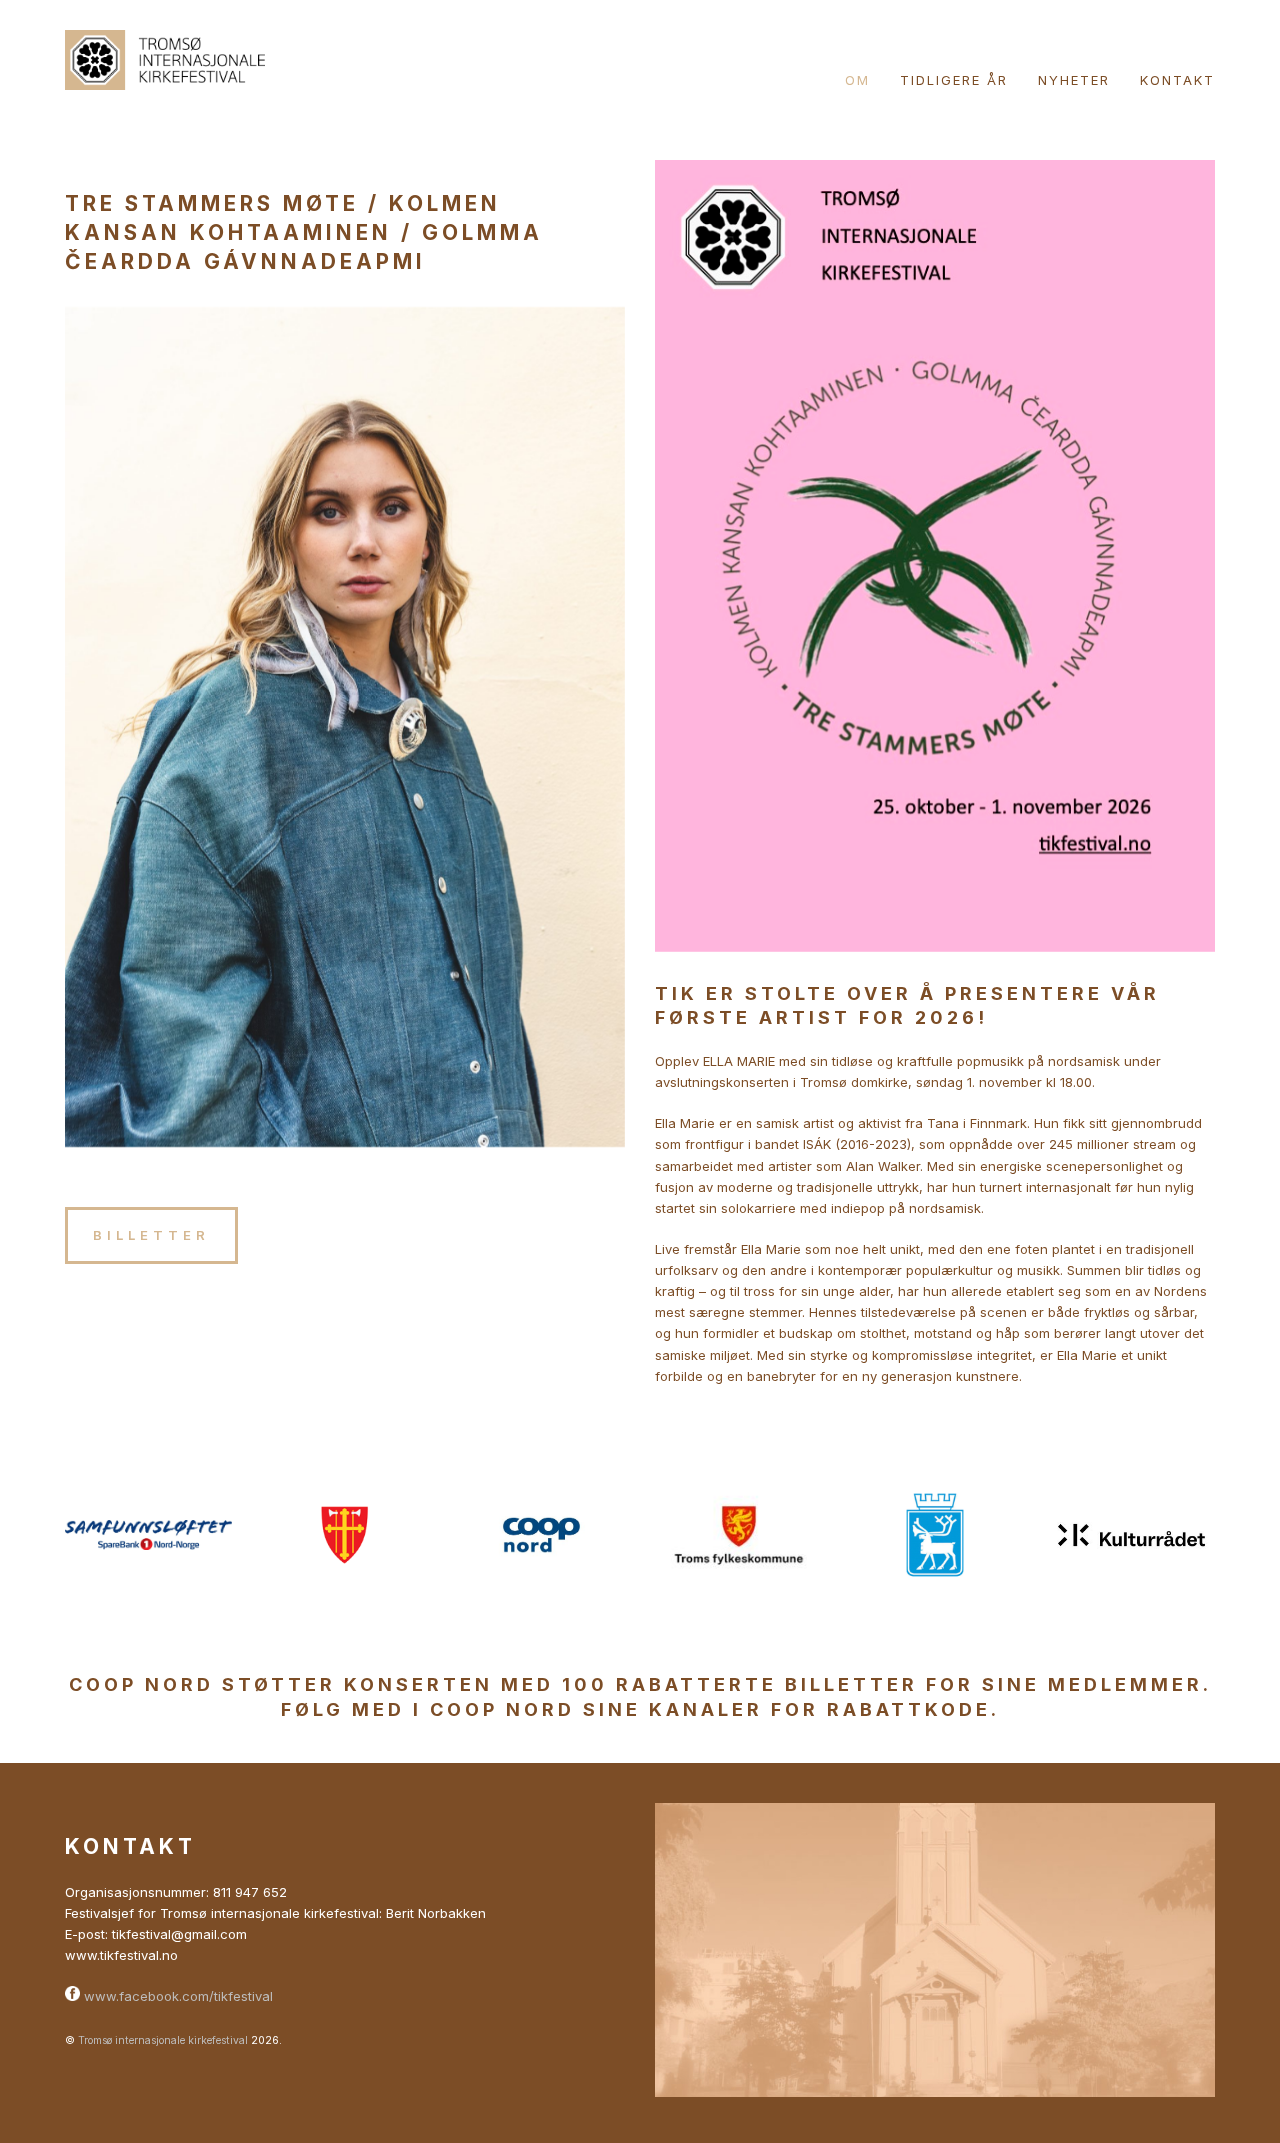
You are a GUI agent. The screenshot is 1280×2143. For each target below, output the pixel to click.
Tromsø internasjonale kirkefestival (163, 2040)
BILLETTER (151, 1235)
